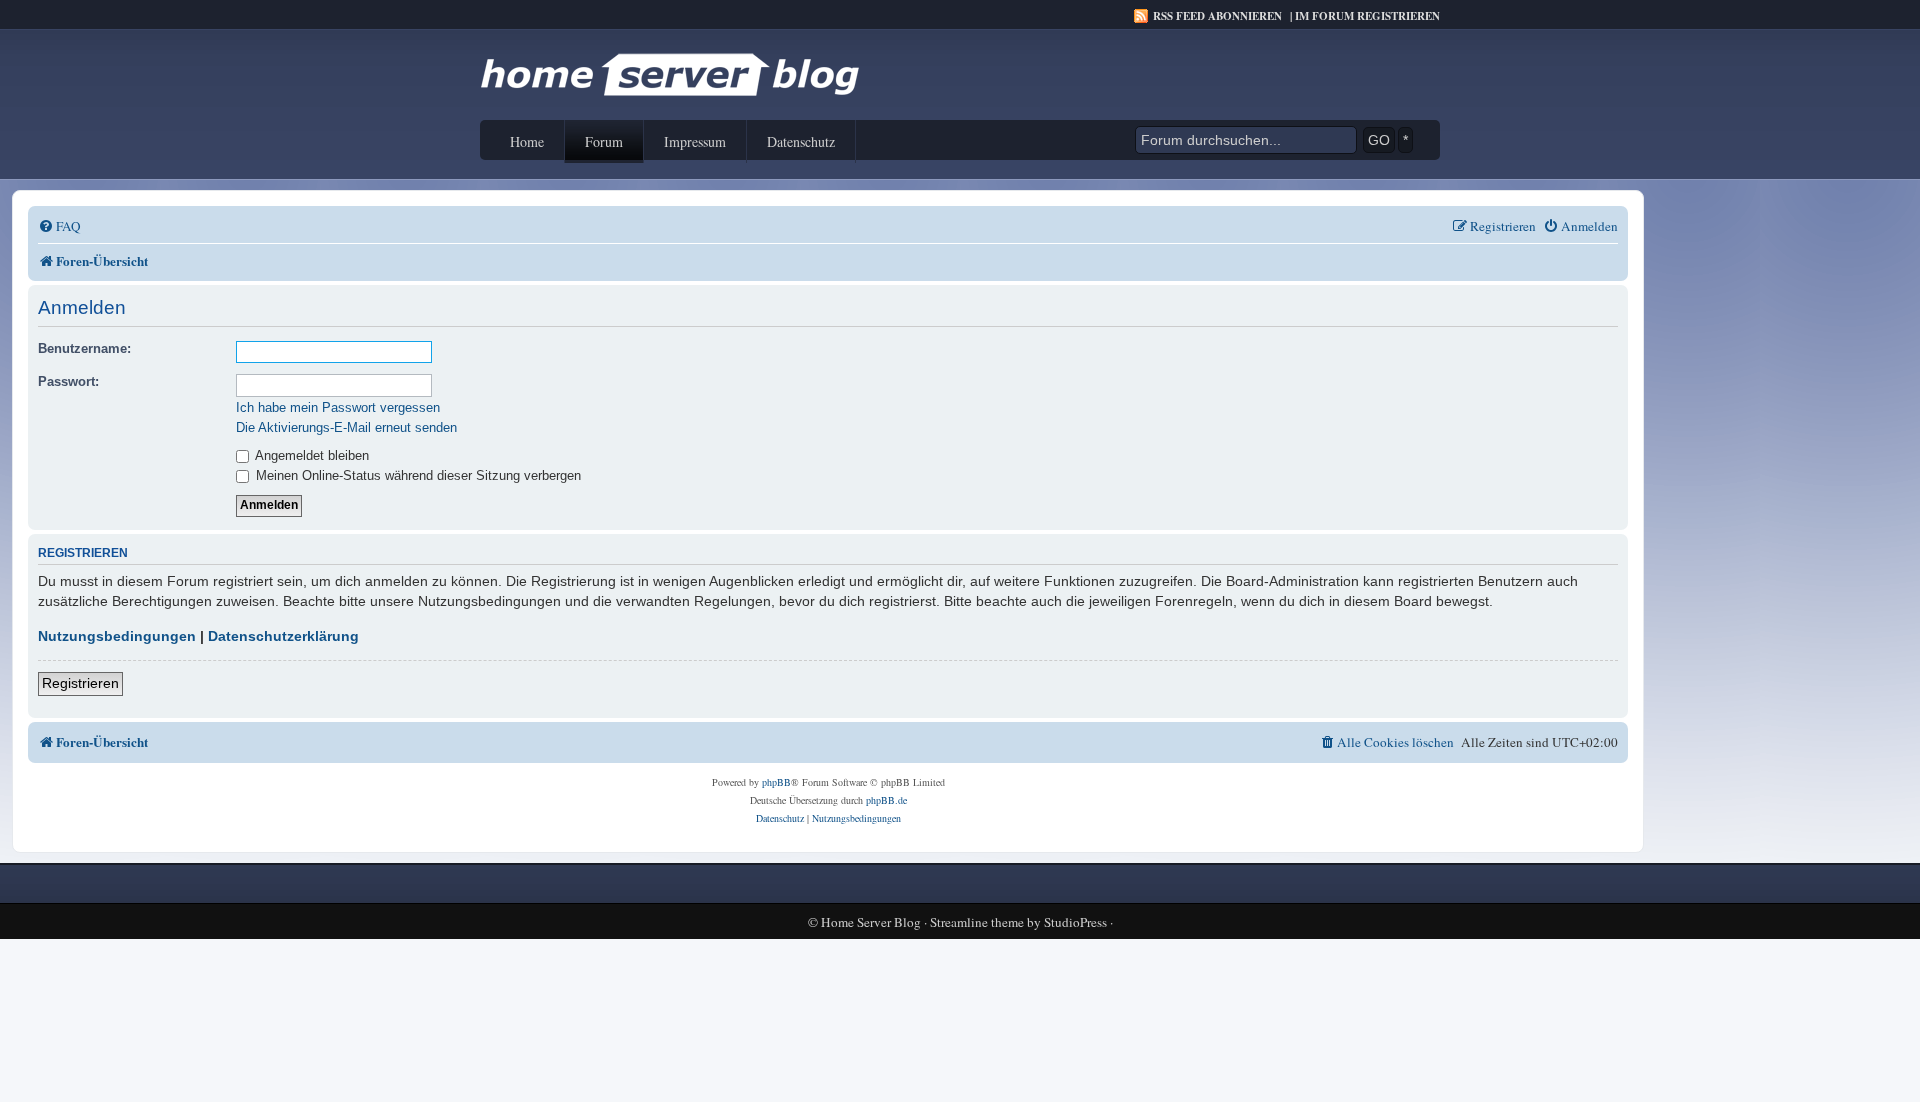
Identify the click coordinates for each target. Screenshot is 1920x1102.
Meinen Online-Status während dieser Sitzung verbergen (416, 475)
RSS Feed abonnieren (1217, 16)
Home (527, 141)
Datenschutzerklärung (283, 636)
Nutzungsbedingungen (117, 636)
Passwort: (68, 381)
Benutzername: (84, 348)
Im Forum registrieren (1367, 16)
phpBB (776, 782)
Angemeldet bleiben (310, 455)
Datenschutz (801, 141)
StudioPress (1075, 922)
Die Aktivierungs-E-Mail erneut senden (346, 427)
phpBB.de (886, 800)
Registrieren (80, 683)
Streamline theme (977, 922)
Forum (604, 141)
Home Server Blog (871, 922)
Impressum (695, 141)
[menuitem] (59, 226)
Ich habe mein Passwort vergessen (338, 407)
